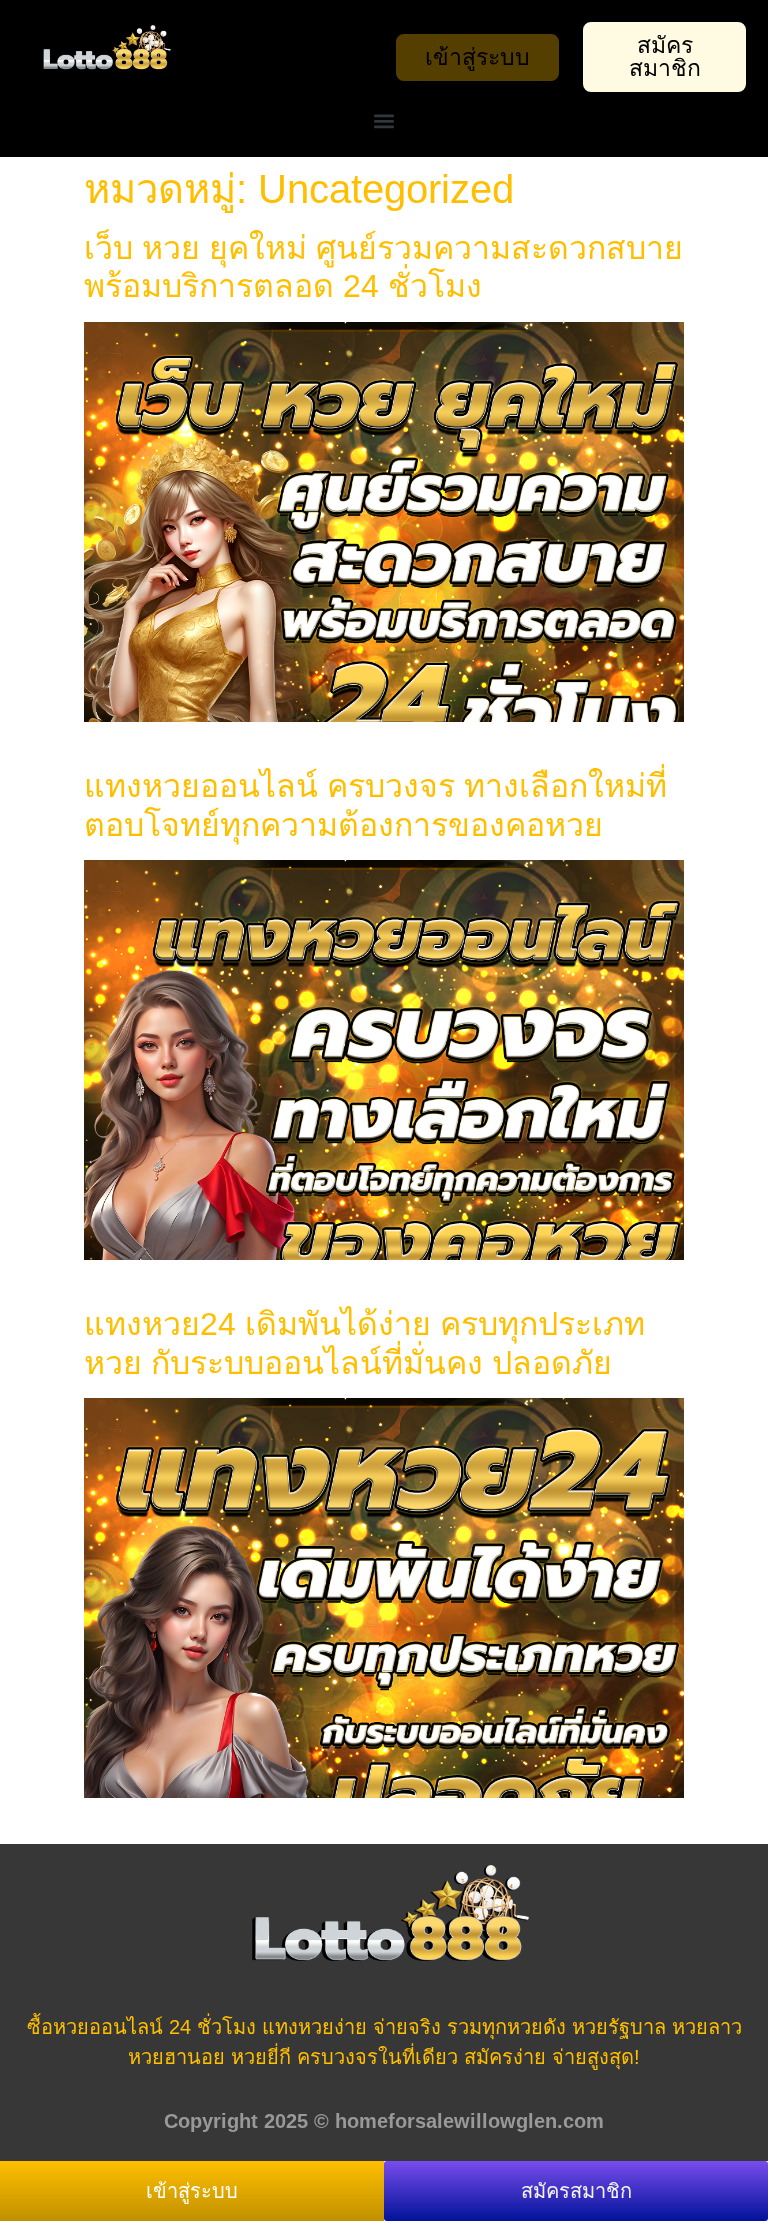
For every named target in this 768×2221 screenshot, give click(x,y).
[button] (384, 120)
